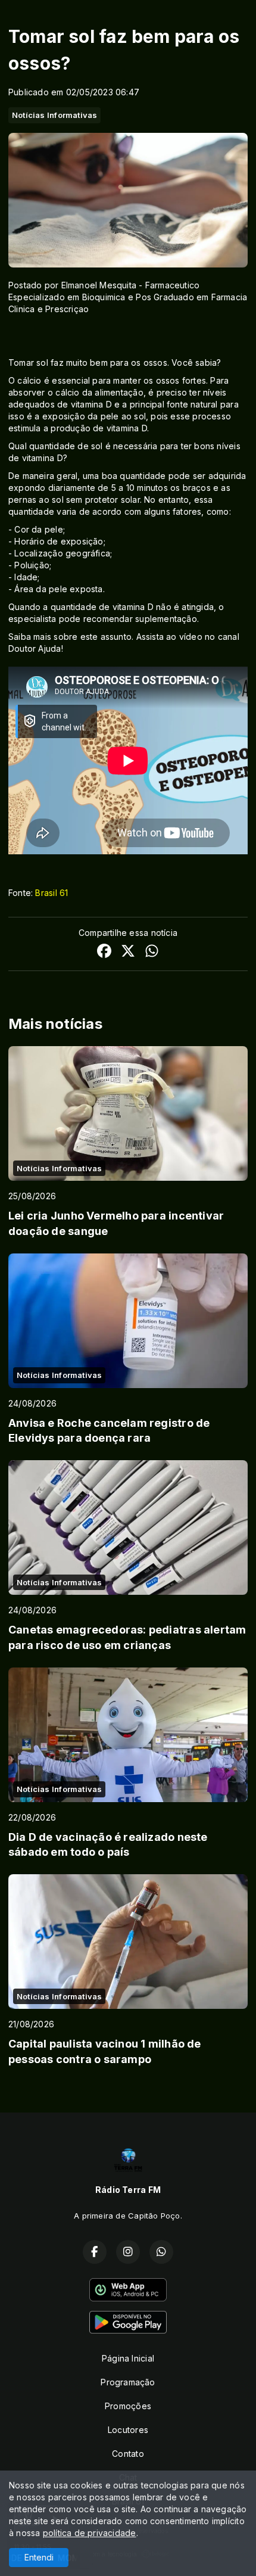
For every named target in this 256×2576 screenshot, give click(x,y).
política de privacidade (90, 2533)
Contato (128, 2454)
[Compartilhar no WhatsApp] (152, 952)
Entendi (39, 2557)
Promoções (128, 2406)
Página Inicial (128, 2358)
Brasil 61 (51, 893)
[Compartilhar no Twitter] (128, 952)
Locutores (128, 2430)
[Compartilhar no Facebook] (104, 952)
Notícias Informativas (54, 115)
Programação (128, 2382)
